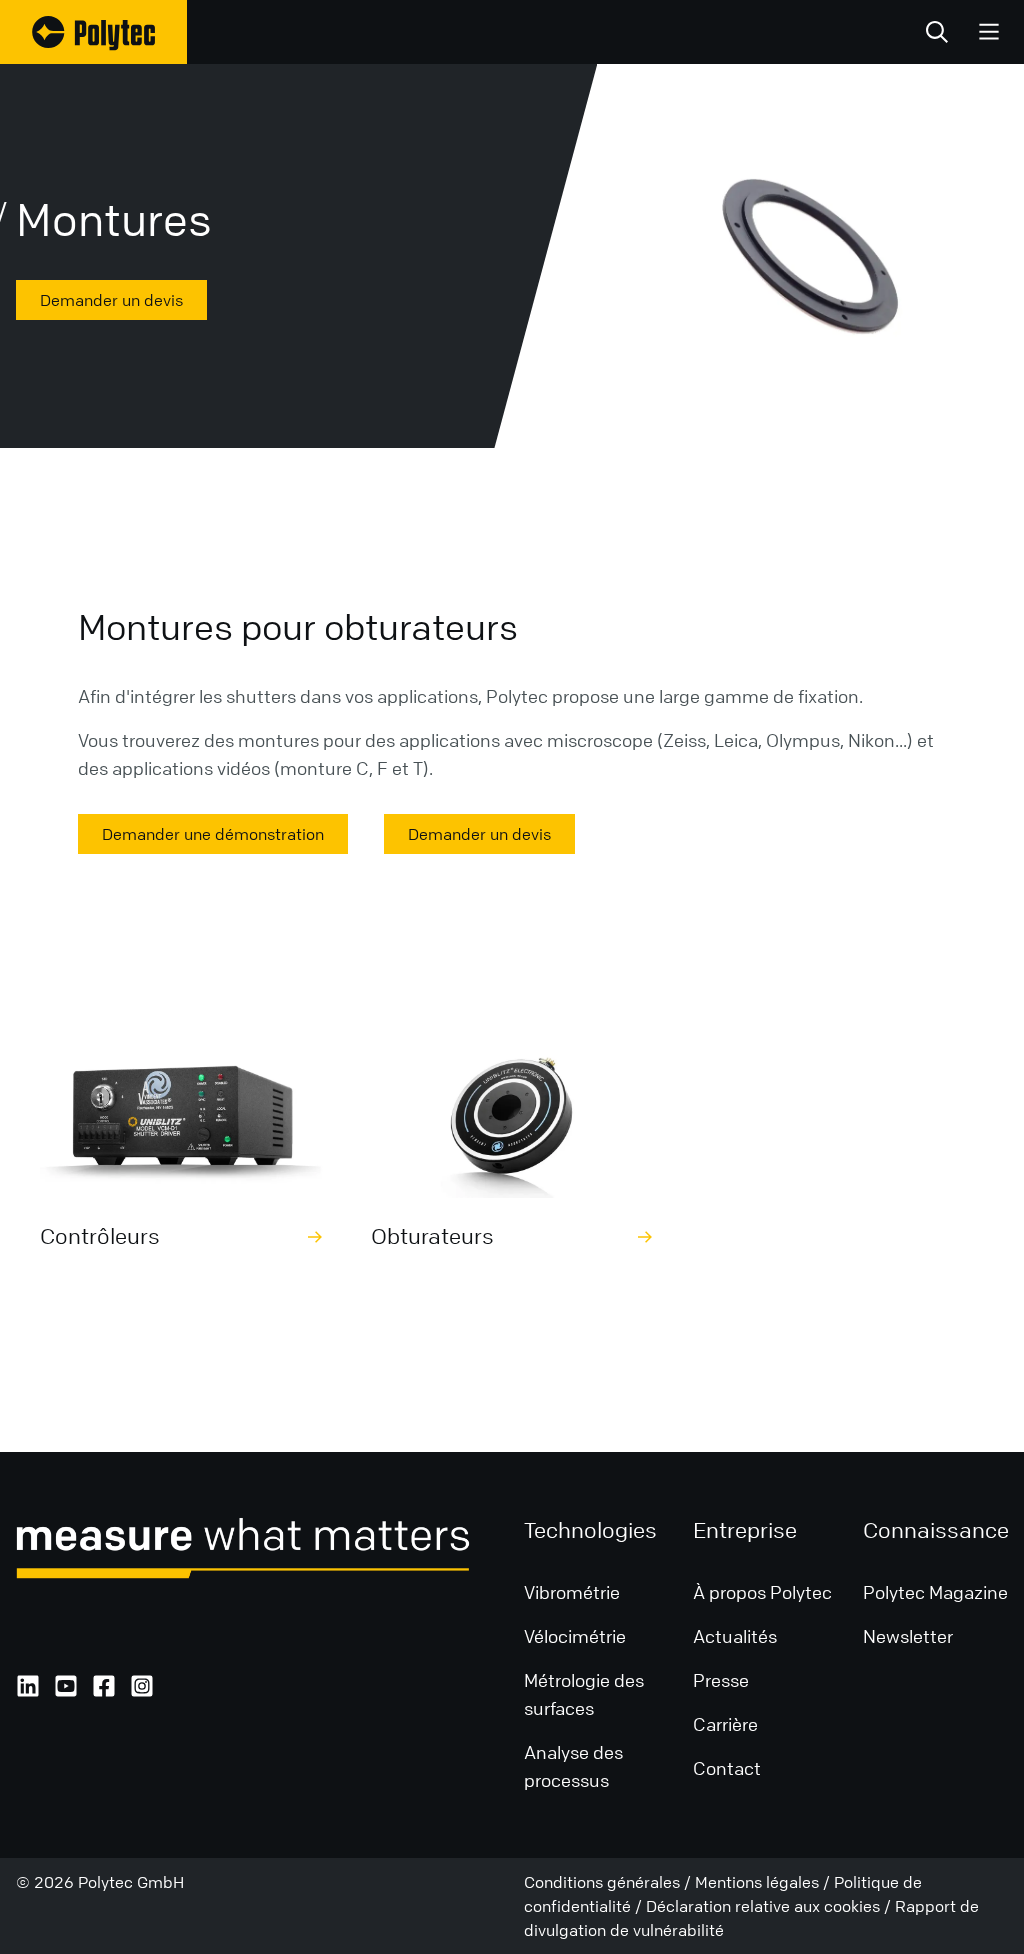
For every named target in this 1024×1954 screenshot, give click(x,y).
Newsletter (908, 1636)
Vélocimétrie (575, 1636)
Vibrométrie (572, 1592)
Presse (721, 1680)
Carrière (725, 1724)
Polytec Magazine (935, 1592)
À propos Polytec (762, 1592)
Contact (727, 1768)
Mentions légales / (764, 1882)
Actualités (737, 1636)
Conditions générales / (609, 1882)
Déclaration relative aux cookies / (770, 1906)
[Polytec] (93, 32)
